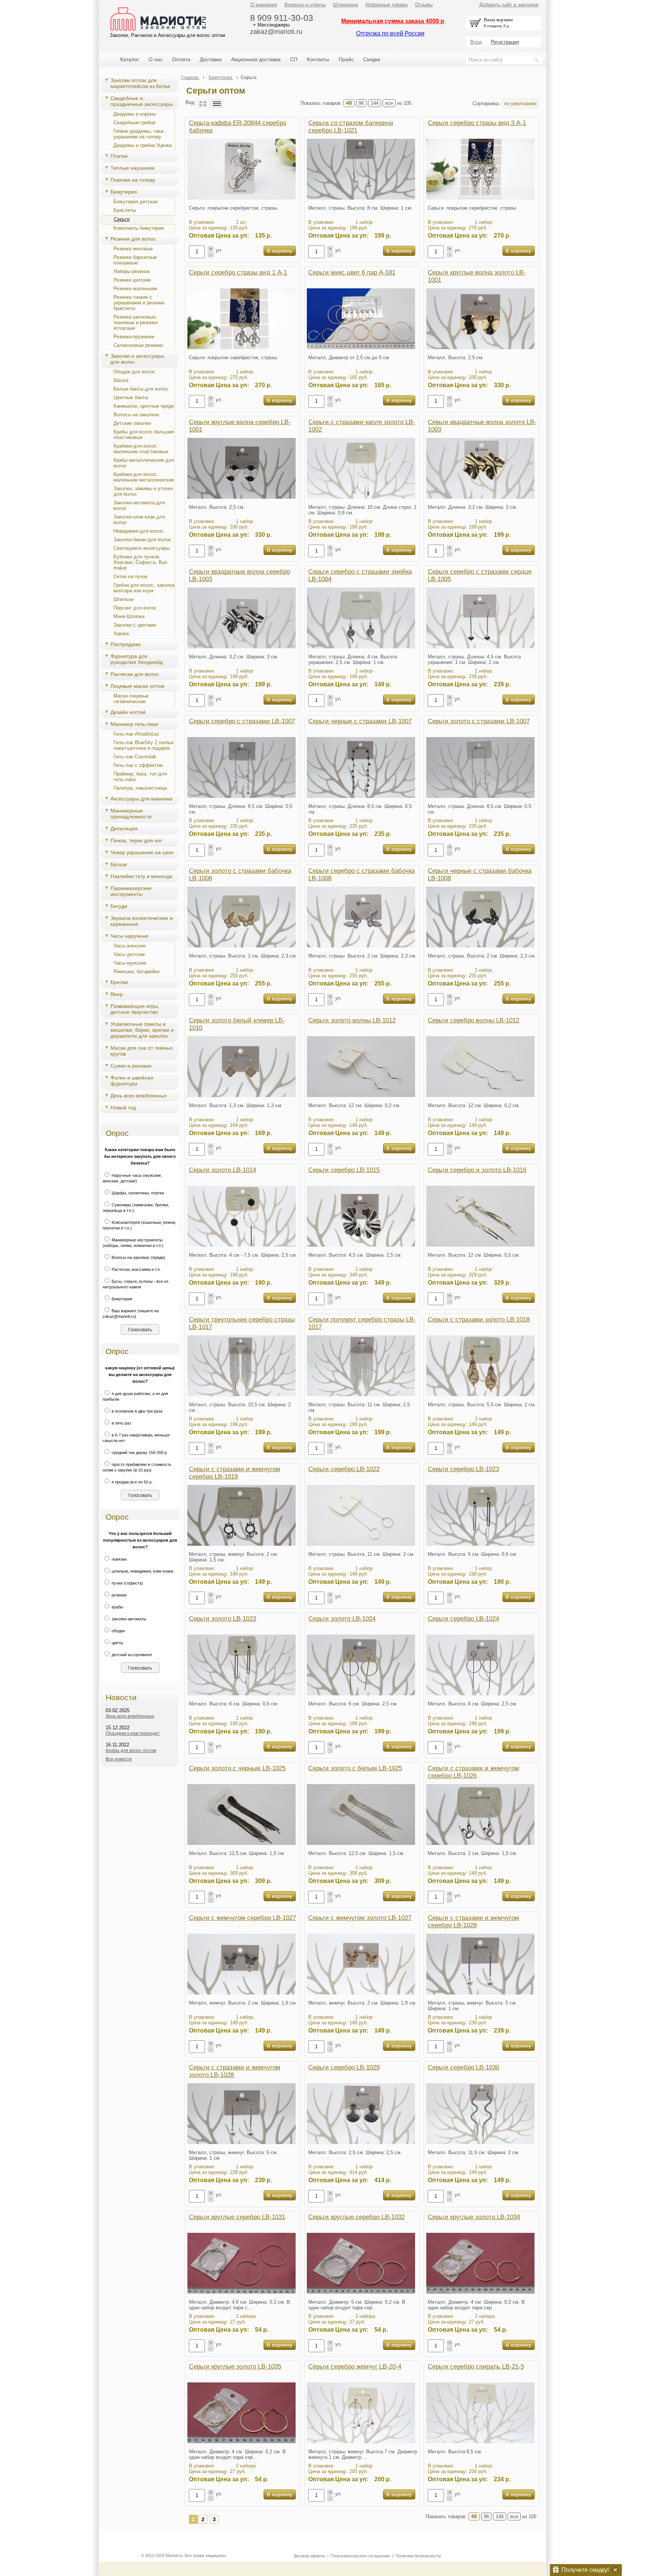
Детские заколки (132, 423)
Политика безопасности (418, 2556)
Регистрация (505, 42)
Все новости (119, 1759)
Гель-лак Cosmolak (135, 757)
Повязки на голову (133, 180)
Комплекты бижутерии (139, 228)
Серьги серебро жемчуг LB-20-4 (355, 2367)
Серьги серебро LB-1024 (463, 1619)
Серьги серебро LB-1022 (344, 1469)
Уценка (121, 634)
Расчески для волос (135, 674)
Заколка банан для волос (142, 540)
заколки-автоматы (128, 1619)
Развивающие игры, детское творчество (135, 1009)
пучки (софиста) (127, 1583)
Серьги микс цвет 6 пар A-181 (352, 272)
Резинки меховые (133, 249)
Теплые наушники (133, 168)
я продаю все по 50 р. (132, 1482)
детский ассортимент (131, 1655)
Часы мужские (130, 963)
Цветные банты (131, 397)
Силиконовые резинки (138, 345)
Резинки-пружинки (134, 337)
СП (294, 59)
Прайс (346, 59)
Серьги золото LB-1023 (222, 1619)
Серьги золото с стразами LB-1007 (479, 721)
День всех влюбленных (139, 1096)
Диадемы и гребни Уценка (143, 145)
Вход (476, 42)
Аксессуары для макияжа (141, 799)
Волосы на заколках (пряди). (138, 1257)
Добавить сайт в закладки (509, 5)
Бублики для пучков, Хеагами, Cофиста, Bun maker (140, 562)
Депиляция (124, 828)
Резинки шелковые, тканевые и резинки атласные (135, 322)
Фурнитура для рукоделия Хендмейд (137, 659)
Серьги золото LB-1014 (222, 1170)
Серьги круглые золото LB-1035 (235, 2367)
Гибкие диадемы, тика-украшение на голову (139, 134)
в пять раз (121, 1423)
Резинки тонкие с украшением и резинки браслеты (139, 303)
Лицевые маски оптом (138, 686)
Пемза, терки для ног (136, 840)
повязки (119, 1559)
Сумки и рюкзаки (131, 1066)
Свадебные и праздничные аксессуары (142, 101)
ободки (118, 1631)
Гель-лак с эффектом (138, 765)
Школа (121, 380)
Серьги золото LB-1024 (342, 1619)
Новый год (123, 1107)
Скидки (372, 59)
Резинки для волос (133, 239)
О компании (264, 5)
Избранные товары (387, 5)
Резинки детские (132, 280)
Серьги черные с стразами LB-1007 (360, 721)
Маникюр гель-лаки (134, 724)
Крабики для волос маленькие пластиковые (141, 449)
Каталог (130, 59)
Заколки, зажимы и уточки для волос (143, 491)
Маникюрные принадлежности (131, 814)
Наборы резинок (132, 271)
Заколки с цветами (135, 625)
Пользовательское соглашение (360, 2556)
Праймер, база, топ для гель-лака (140, 777)
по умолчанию (521, 104)
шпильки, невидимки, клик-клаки (142, 1571)
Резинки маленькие (135, 289)
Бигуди (119, 906)
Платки (119, 156)
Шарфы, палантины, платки (137, 1193)
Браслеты (125, 210)
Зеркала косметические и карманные (142, 921)
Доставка (211, 59)
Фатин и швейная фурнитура (132, 1081)
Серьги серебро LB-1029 (344, 2067)
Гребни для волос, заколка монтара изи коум (144, 588)
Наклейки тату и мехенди (141, 876)
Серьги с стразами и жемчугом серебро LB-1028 (473, 1922)
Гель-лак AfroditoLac (136, 734)
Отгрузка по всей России (390, 33)
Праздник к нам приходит (133, 1733)
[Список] (217, 104)
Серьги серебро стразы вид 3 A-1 (477, 123)
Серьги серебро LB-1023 (463, 1469)
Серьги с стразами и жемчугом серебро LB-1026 (473, 1772)
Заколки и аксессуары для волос (137, 359)
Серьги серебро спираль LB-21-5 (476, 2367)
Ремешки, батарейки (136, 972)
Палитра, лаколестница (140, 788)
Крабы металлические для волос (144, 463)
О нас (156, 59)
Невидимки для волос (138, 531)
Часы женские (130, 946)
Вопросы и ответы (305, 5)
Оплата (181, 59)
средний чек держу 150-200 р (139, 1452)
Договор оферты (309, 2556)
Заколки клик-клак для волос (139, 520)
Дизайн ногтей (128, 712)
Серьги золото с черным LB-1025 (237, 1768)
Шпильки (124, 599)
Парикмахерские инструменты (131, 891)
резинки (119, 1595)
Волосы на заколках (136, 415)
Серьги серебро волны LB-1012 (473, 1020)
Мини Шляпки (129, 616)
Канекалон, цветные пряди (144, 406)
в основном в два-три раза (136, 1411)
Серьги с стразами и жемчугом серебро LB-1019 (235, 1473)
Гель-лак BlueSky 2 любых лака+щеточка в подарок (144, 745)
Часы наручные (130, 936)
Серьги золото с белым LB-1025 (355, 1768)
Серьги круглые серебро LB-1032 (356, 2217)
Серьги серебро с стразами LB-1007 (242, 721)
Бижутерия (124, 192)
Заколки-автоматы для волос (139, 505)
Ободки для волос (134, 372)
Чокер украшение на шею (142, 852)
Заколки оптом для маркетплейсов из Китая (140, 83)
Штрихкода (345, 5)
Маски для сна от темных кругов (142, 1051)
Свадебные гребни (134, 123)
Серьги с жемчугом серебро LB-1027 (242, 1918)
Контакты (318, 59)
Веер (117, 994)
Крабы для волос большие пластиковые (144, 435)
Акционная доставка (256, 59)
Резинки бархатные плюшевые (135, 260)
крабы (117, 1607)
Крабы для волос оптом (131, 1751)
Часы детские (129, 954)
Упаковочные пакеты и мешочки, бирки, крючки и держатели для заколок (142, 1030)
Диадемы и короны (135, 114)
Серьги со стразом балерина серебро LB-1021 (351, 127)
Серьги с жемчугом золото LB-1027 (360, 1918)
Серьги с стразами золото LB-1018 (479, 1320)
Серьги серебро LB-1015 (344, 1170)
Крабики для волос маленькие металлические (144, 477)
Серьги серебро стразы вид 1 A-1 (238, 272)
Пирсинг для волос (135, 608)
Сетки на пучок (130, 576)
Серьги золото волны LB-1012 (352, 1020)
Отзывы (424, 5)
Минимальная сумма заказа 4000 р (393, 21)
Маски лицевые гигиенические (131, 699)
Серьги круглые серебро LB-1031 (237, 2217)
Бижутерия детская (135, 202)
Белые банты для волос (141, 389)
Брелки (119, 982)
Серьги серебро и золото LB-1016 (477, 1170)
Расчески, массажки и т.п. (136, 1269)
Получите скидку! (585, 2570)
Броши (119, 864)
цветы (117, 1643)
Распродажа (126, 644)
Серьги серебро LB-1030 (463, 2067)
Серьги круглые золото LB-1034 (474, 2217)
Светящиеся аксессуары (141, 548)
